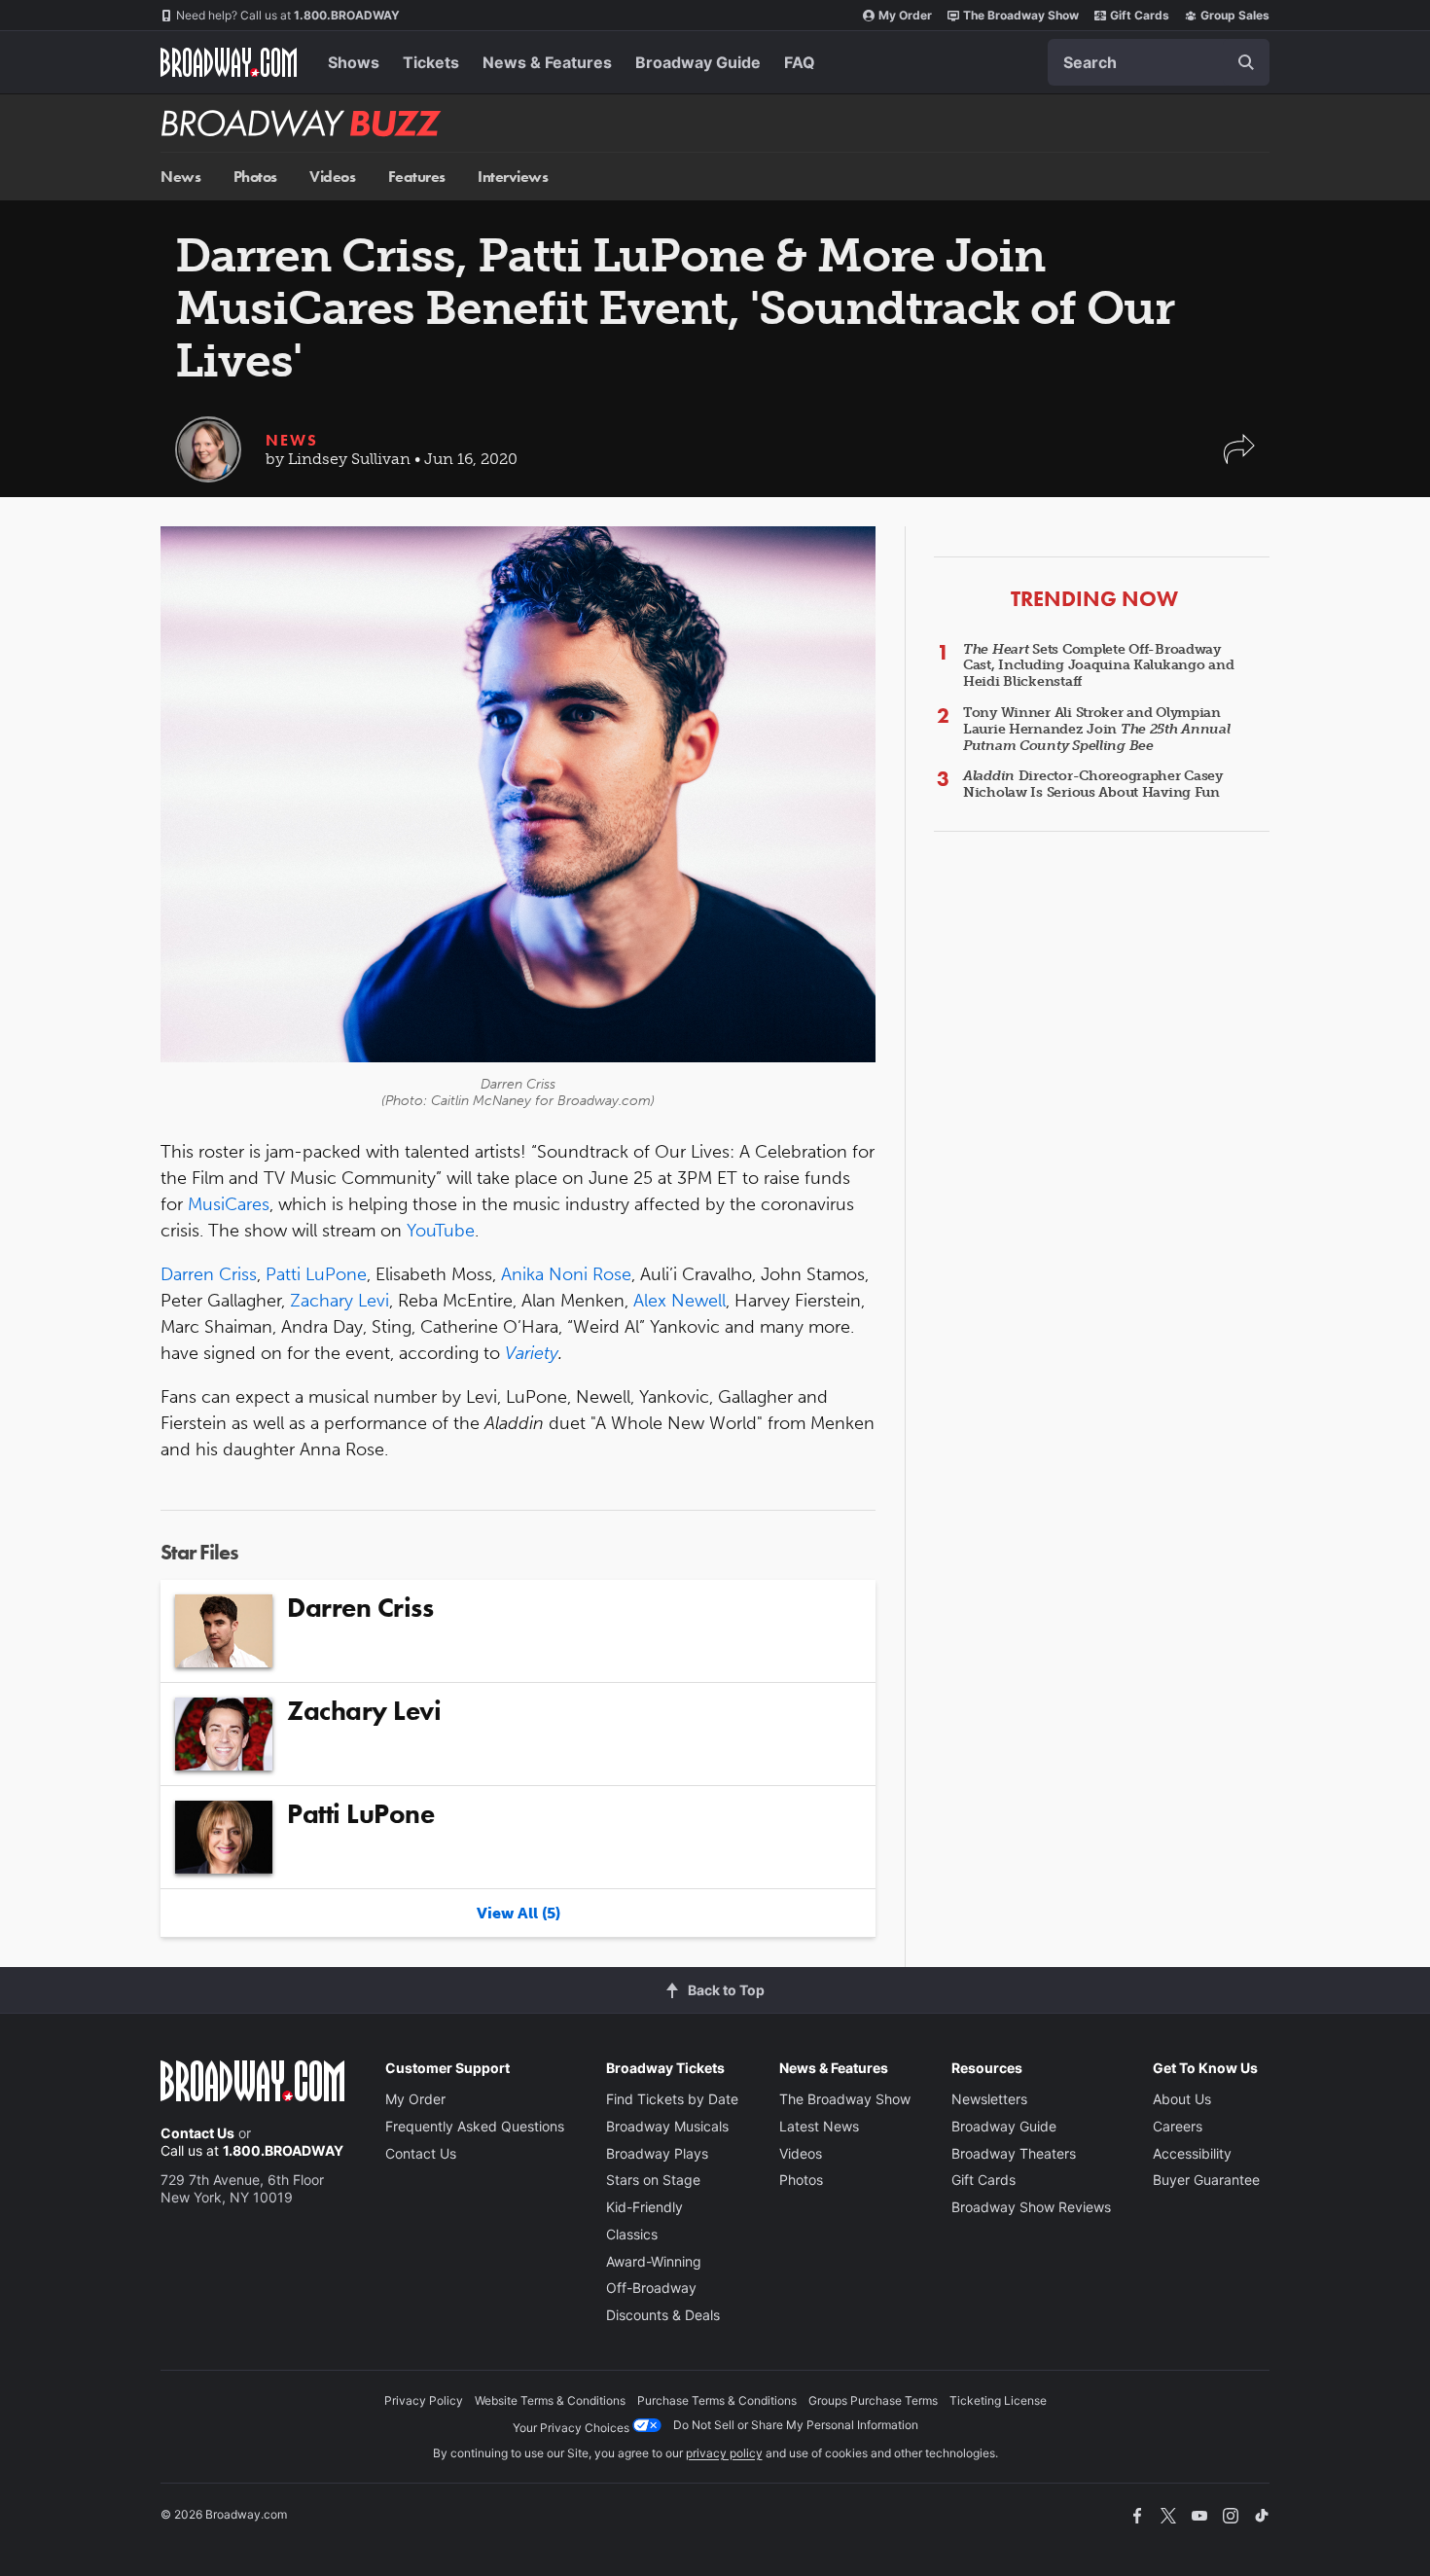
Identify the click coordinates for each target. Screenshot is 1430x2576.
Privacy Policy (424, 2400)
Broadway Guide (698, 62)
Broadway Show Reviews (1031, 2207)
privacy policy (724, 2453)
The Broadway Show (1021, 15)
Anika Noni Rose (566, 1274)
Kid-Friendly (644, 2207)
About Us (1182, 2099)
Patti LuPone (316, 1274)
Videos (332, 177)
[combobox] (1159, 62)
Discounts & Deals (663, 2315)
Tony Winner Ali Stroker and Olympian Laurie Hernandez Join (1097, 729)
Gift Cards (1140, 15)
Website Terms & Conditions (550, 2400)
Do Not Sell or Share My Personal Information (796, 2425)
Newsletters (989, 2099)
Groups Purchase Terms (873, 2400)
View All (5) (518, 1913)
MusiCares (229, 1204)
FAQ (800, 62)
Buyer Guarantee (1206, 2180)
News (180, 177)
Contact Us (197, 2133)
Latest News (819, 2126)
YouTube (441, 1231)
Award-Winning (654, 2261)
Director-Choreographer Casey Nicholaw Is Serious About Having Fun (1093, 784)
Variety (532, 1353)
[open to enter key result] (1246, 62)
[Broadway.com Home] (229, 62)
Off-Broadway (651, 2288)
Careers (1178, 2126)
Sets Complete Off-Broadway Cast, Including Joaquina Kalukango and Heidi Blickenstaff (1098, 666)
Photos (255, 177)
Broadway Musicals (667, 2126)
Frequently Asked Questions (475, 2126)
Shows (354, 62)
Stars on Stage (653, 2180)
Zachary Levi (340, 1301)
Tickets (431, 62)
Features (417, 177)
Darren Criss (209, 1274)
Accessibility (1192, 2153)
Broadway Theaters (1014, 2153)
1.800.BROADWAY (288, 15)
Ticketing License (998, 2400)
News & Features (547, 62)
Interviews (513, 177)
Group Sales (1235, 15)
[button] (1239, 459)
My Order (905, 15)
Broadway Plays (657, 2153)
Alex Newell (679, 1301)
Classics (632, 2234)
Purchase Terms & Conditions (717, 2400)
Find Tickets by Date (672, 2099)
